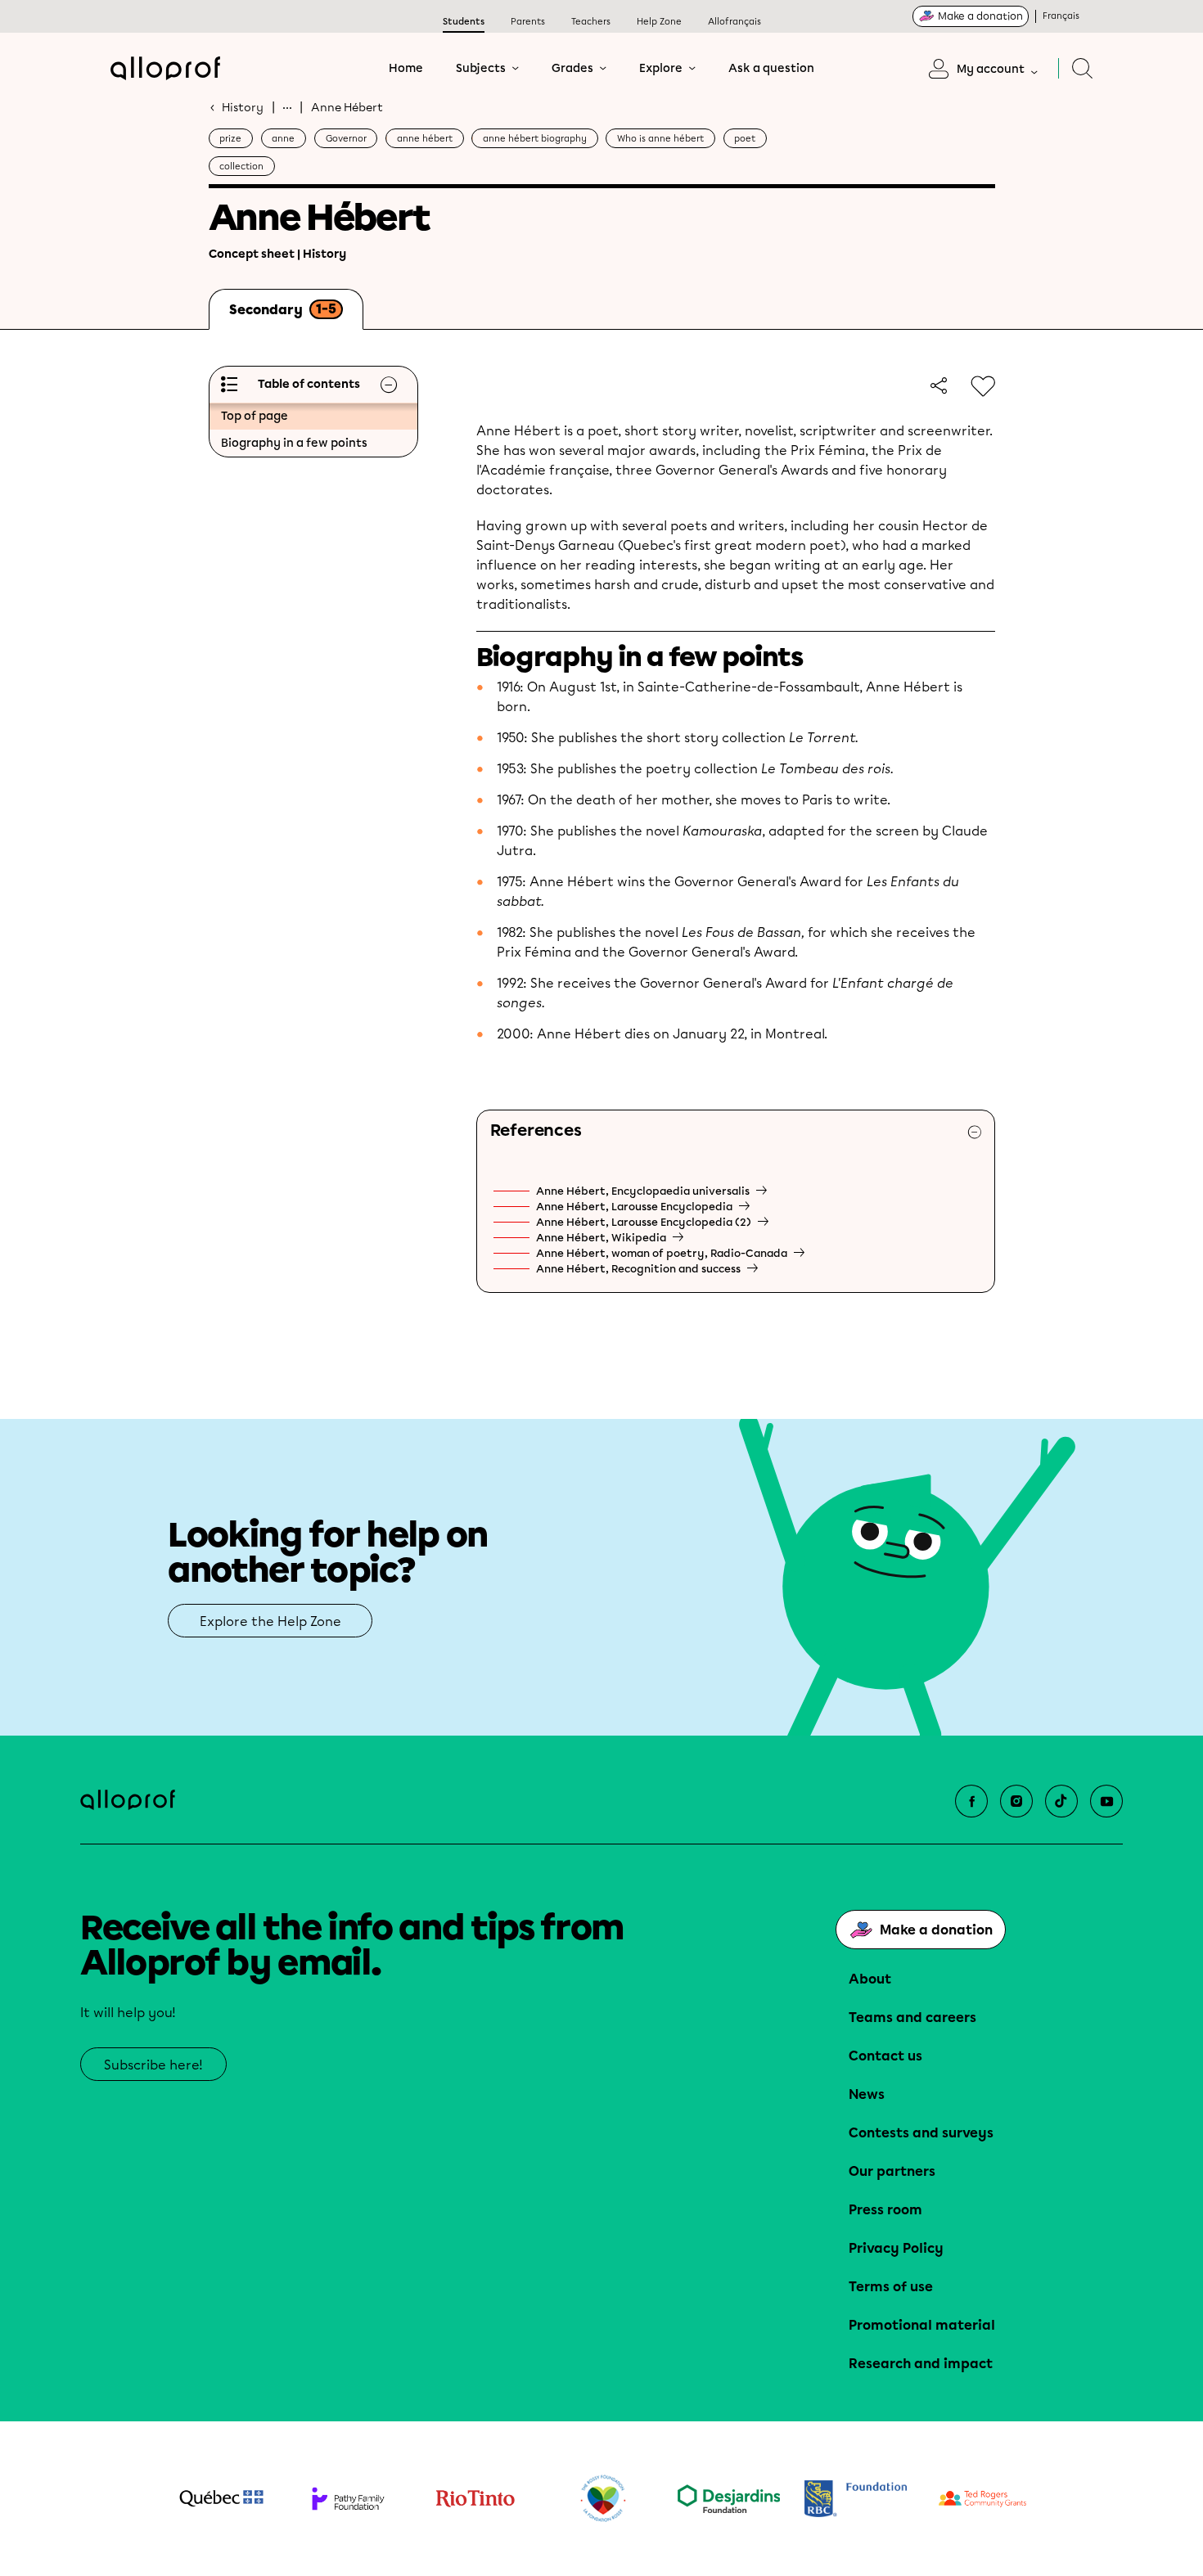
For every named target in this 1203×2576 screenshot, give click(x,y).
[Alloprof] (165, 68)
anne (283, 139)
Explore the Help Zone (270, 1621)
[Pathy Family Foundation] (348, 2499)
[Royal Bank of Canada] (856, 2499)
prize (230, 139)
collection (241, 167)
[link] (936, 385)
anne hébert (425, 139)
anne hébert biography (535, 139)
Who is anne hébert (660, 139)
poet (745, 139)
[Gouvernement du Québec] (221, 2498)
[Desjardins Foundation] (729, 2499)
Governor (346, 139)
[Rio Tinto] (475, 2499)
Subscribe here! (153, 2065)
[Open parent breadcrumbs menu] (287, 107)
